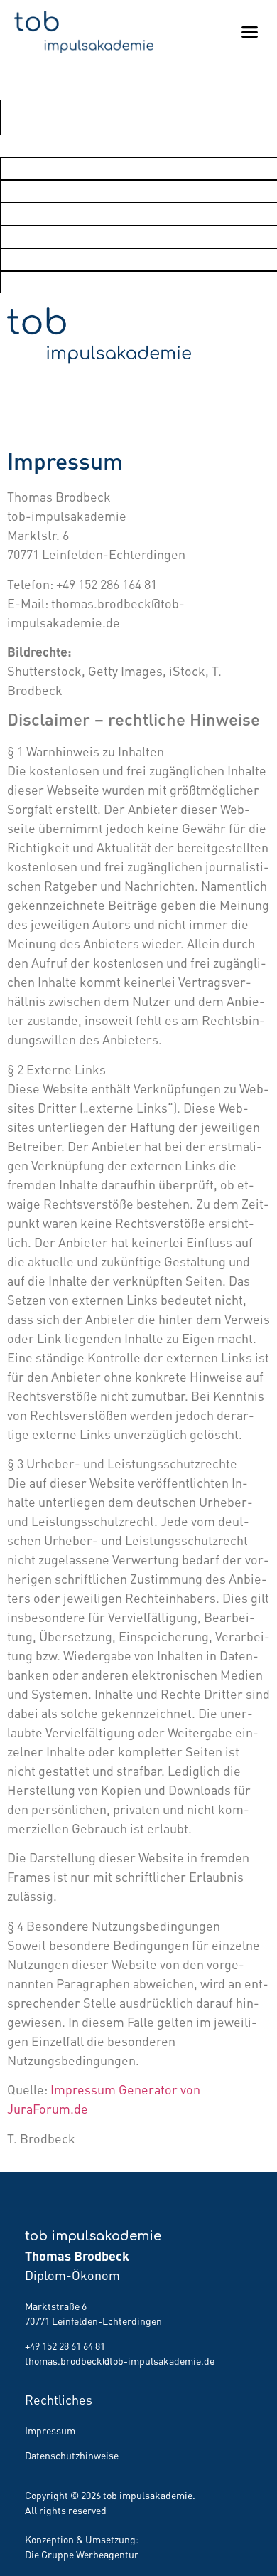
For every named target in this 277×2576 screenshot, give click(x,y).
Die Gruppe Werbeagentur (82, 2554)
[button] (250, 32)
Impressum (50, 2430)
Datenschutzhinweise (72, 2455)
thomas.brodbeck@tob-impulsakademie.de (120, 2360)
